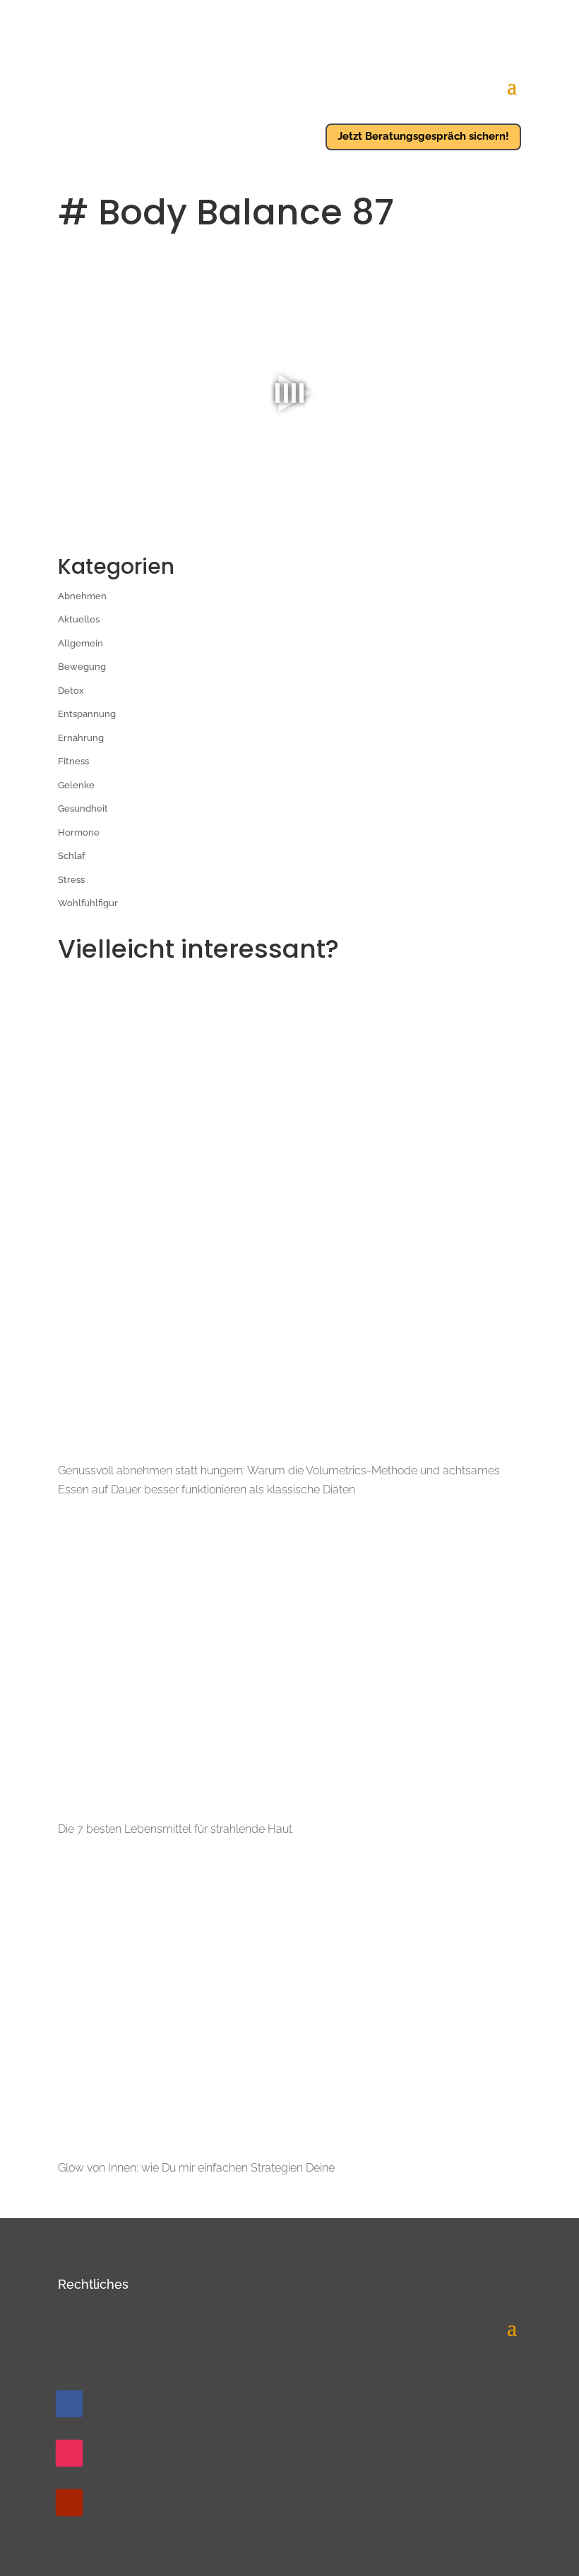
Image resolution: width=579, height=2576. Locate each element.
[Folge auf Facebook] (69, 2404)
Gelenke (76, 785)
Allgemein (80, 643)
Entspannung (87, 714)
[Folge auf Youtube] (69, 2503)
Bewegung (82, 667)
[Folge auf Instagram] (69, 2453)
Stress (71, 880)
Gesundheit (83, 808)
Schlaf (71, 856)
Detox (71, 691)
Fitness (73, 761)
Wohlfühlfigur (88, 903)
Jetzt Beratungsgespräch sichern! (423, 136)
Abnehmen (82, 596)
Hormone (79, 832)
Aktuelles (79, 619)
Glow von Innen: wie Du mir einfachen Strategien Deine (196, 2168)
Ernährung (81, 738)
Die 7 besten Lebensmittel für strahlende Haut (175, 1829)
